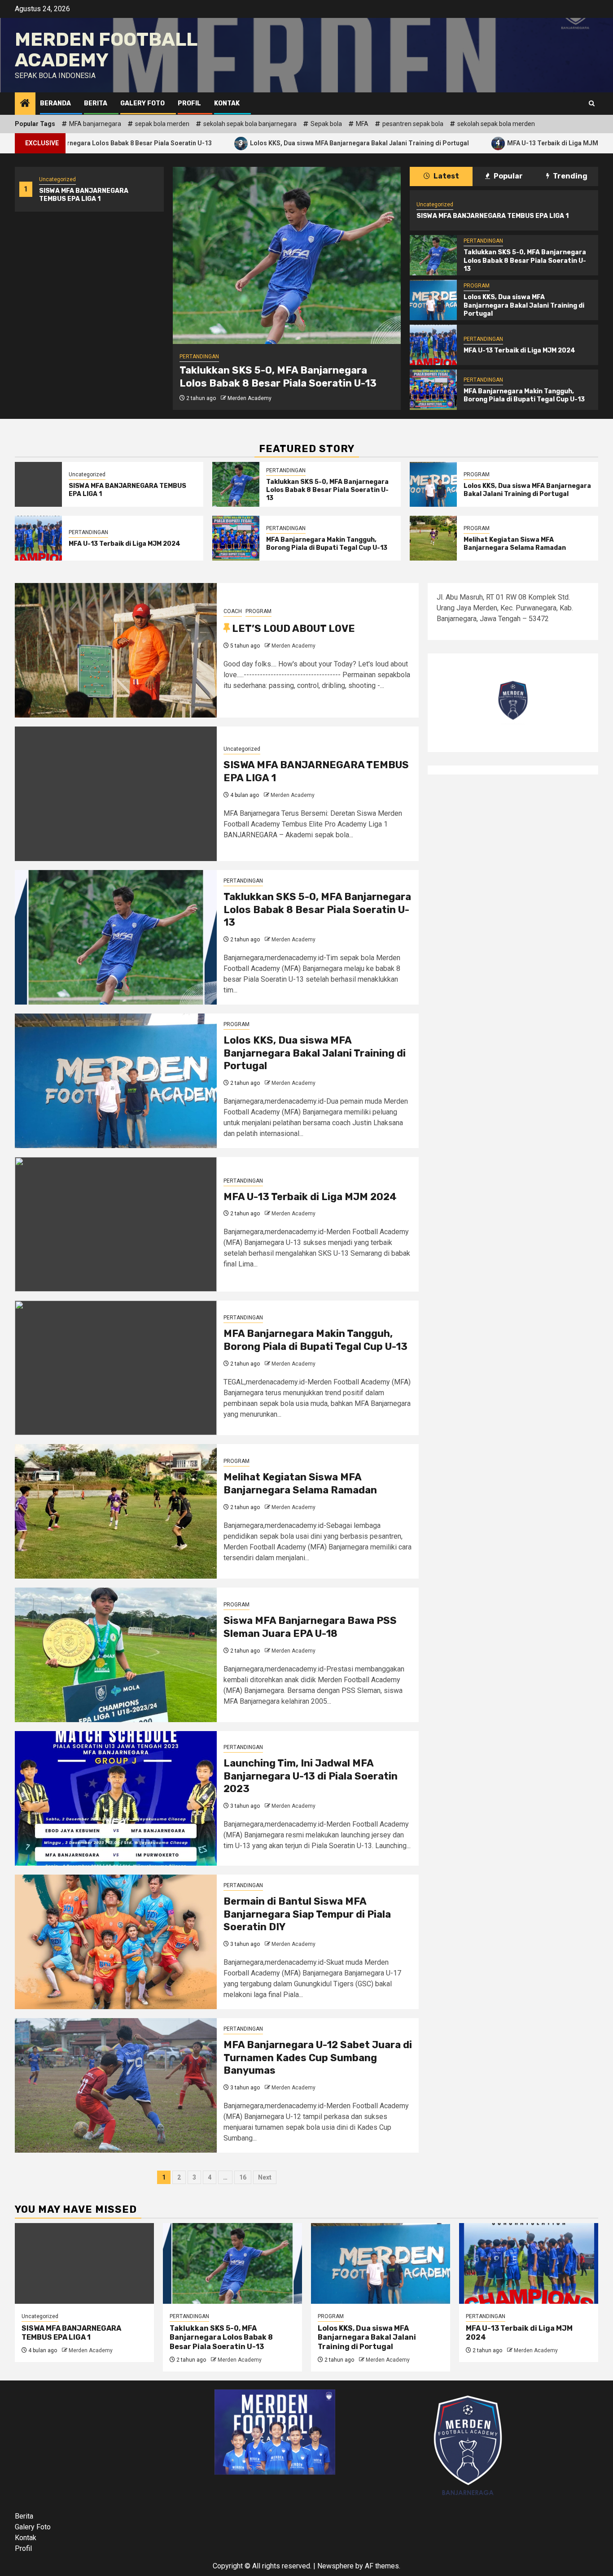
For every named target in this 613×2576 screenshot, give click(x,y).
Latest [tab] (446, 176)
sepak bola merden (162, 124)
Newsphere (335, 2566)
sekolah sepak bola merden (496, 124)
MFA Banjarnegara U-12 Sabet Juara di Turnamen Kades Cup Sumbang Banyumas (318, 2058)
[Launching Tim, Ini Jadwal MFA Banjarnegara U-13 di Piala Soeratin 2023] (116, 1798)
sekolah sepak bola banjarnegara (250, 124)
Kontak (227, 103)
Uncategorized (57, 179)
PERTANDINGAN (483, 241)
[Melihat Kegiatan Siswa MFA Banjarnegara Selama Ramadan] (433, 538)
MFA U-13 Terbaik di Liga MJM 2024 (477, 143)
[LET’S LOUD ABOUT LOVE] (116, 650)
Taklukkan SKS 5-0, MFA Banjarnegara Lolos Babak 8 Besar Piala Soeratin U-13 (525, 260)
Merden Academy (250, 398)
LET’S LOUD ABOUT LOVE (293, 629)
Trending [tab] (569, 176)
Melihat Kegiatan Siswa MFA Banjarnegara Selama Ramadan (515, 544)
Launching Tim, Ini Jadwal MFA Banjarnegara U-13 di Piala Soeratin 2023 (311, 1776)
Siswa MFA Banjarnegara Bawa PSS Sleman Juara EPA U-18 (310, 1627)
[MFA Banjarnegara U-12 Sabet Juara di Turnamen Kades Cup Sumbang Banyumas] (116, 2085)
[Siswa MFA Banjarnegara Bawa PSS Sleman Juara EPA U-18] (116, 1655)
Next (265, 2177)
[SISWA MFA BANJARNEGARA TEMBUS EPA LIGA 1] (38, 484)
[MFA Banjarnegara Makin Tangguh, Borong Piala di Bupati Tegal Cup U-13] (433, 390)
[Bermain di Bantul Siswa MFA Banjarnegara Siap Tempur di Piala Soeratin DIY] (116, 1942)
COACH (233, 611)
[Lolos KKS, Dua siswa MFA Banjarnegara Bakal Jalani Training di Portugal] (287, 255)
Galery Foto (142, 103)
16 (243, 2177)
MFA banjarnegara (95, 124)
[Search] (592, 104)
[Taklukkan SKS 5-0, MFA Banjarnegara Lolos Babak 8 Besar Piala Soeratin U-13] (433, 255)
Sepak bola (326, 124)
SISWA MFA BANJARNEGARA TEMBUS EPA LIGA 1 (84, 195)
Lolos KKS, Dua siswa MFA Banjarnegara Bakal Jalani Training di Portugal (276, 143)
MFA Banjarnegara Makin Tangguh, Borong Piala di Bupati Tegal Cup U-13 (524, 395)
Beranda (55, 103)
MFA (362, 124)
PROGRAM (193, 357)
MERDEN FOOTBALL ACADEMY (106, 50)
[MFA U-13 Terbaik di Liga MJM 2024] (433, 345)
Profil (189, 103)
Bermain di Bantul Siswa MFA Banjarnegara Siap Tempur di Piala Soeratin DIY (307, 1914)
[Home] (25, 104)
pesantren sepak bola (413, 124)
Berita (96, 103)
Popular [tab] (508, 176)
